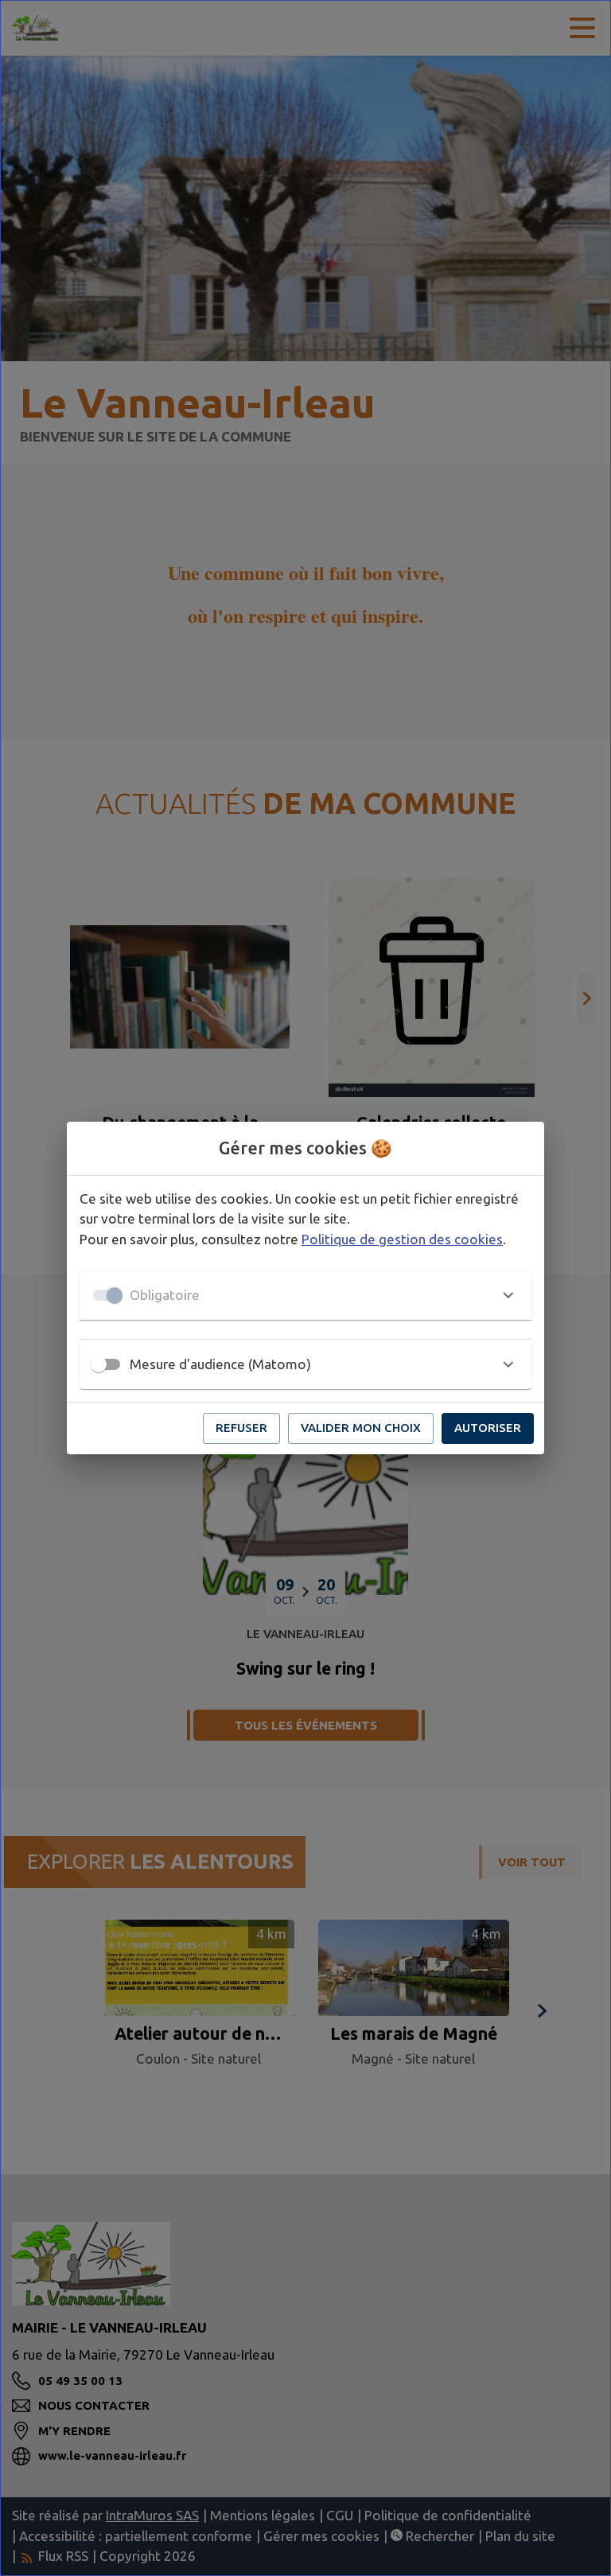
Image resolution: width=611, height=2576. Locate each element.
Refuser (241, 1428)
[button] (305, 1295)
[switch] (99, 1364)
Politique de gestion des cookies (402, 1239)
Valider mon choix (361, 1428)
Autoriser (488, 1428)
